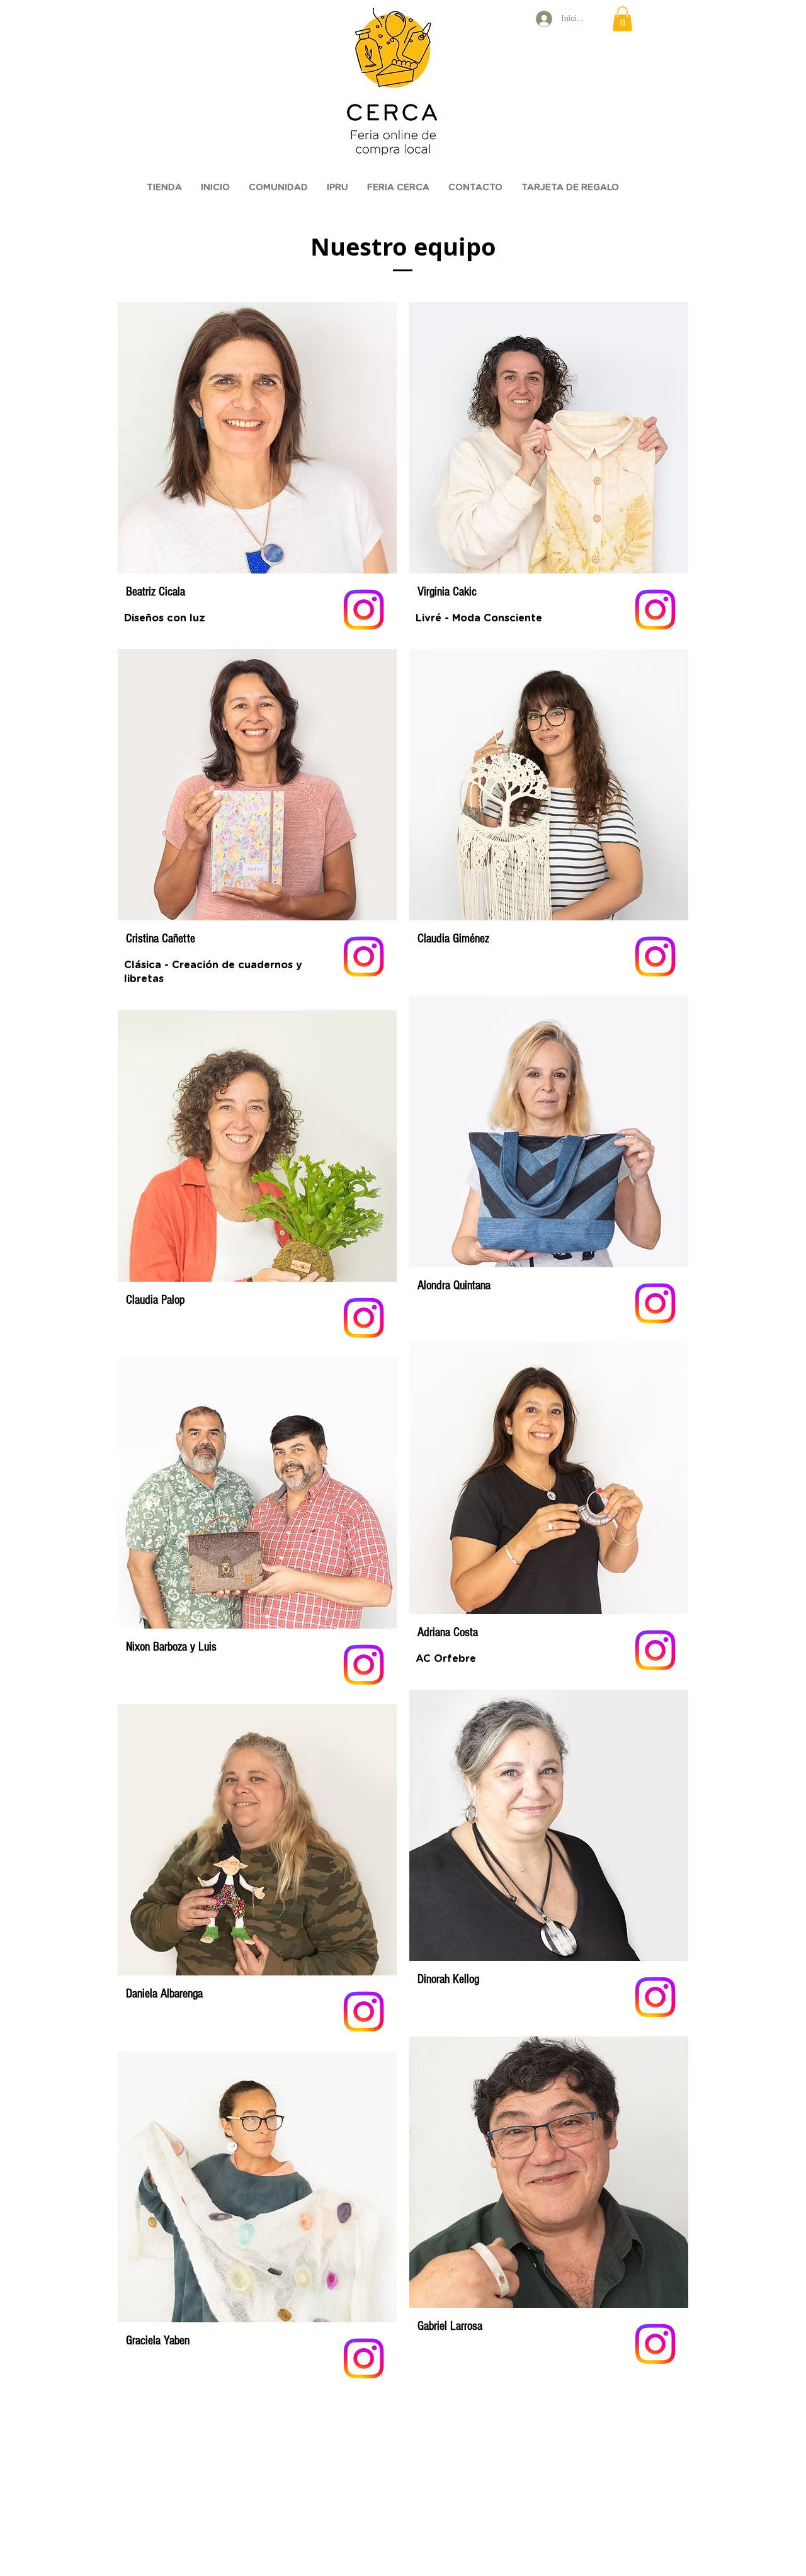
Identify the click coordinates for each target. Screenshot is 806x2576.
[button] (622, 19)
